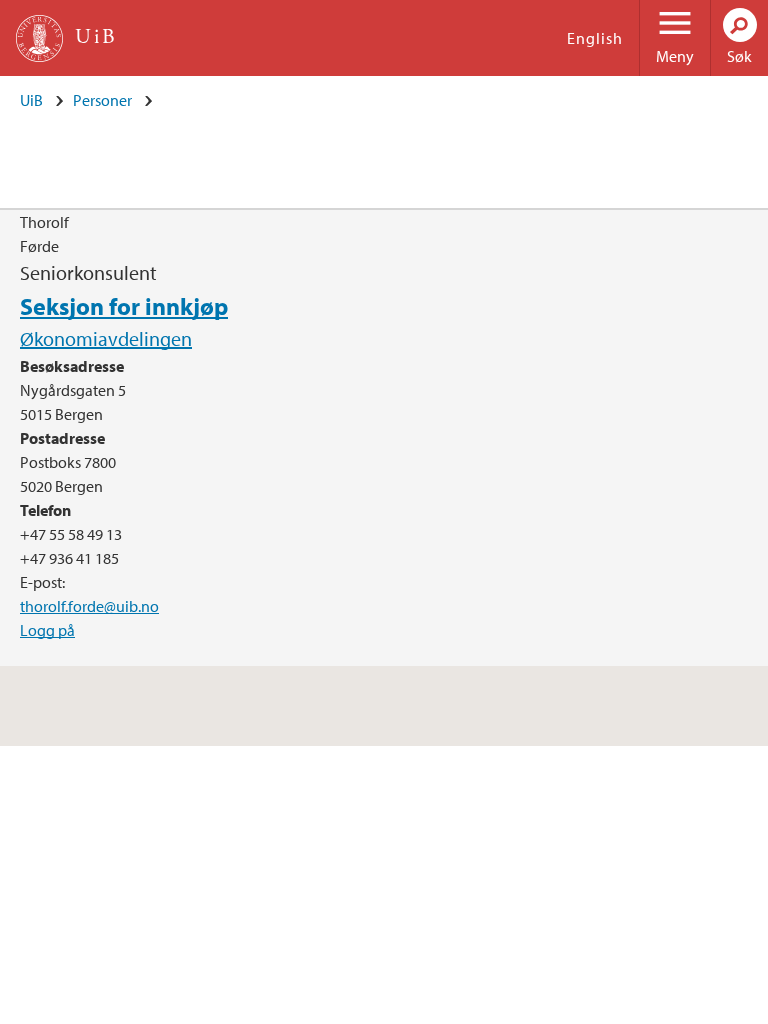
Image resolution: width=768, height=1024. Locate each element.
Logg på (47, 630)
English (595, 38)
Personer (102, 100)
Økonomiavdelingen (106, 338)
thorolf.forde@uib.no (89, 606)
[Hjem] (39, 38)
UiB (31, 100)
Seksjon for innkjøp (124, 306)
